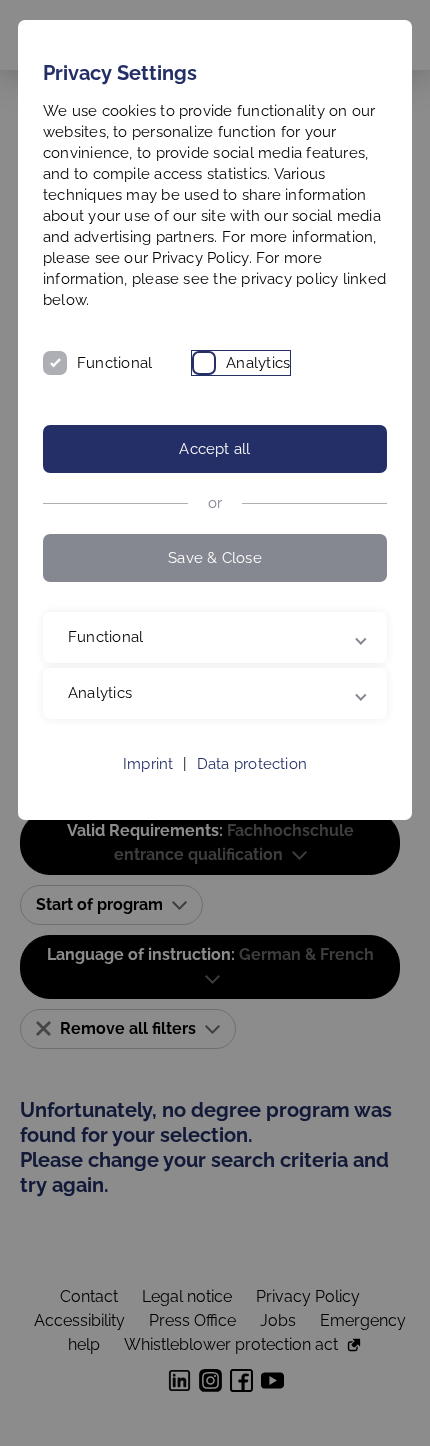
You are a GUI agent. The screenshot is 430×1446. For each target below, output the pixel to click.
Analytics (258, 363)
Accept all (214, 449)
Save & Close (215, 558)
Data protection (252, 764)
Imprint (148, 764)
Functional (114, 363)
